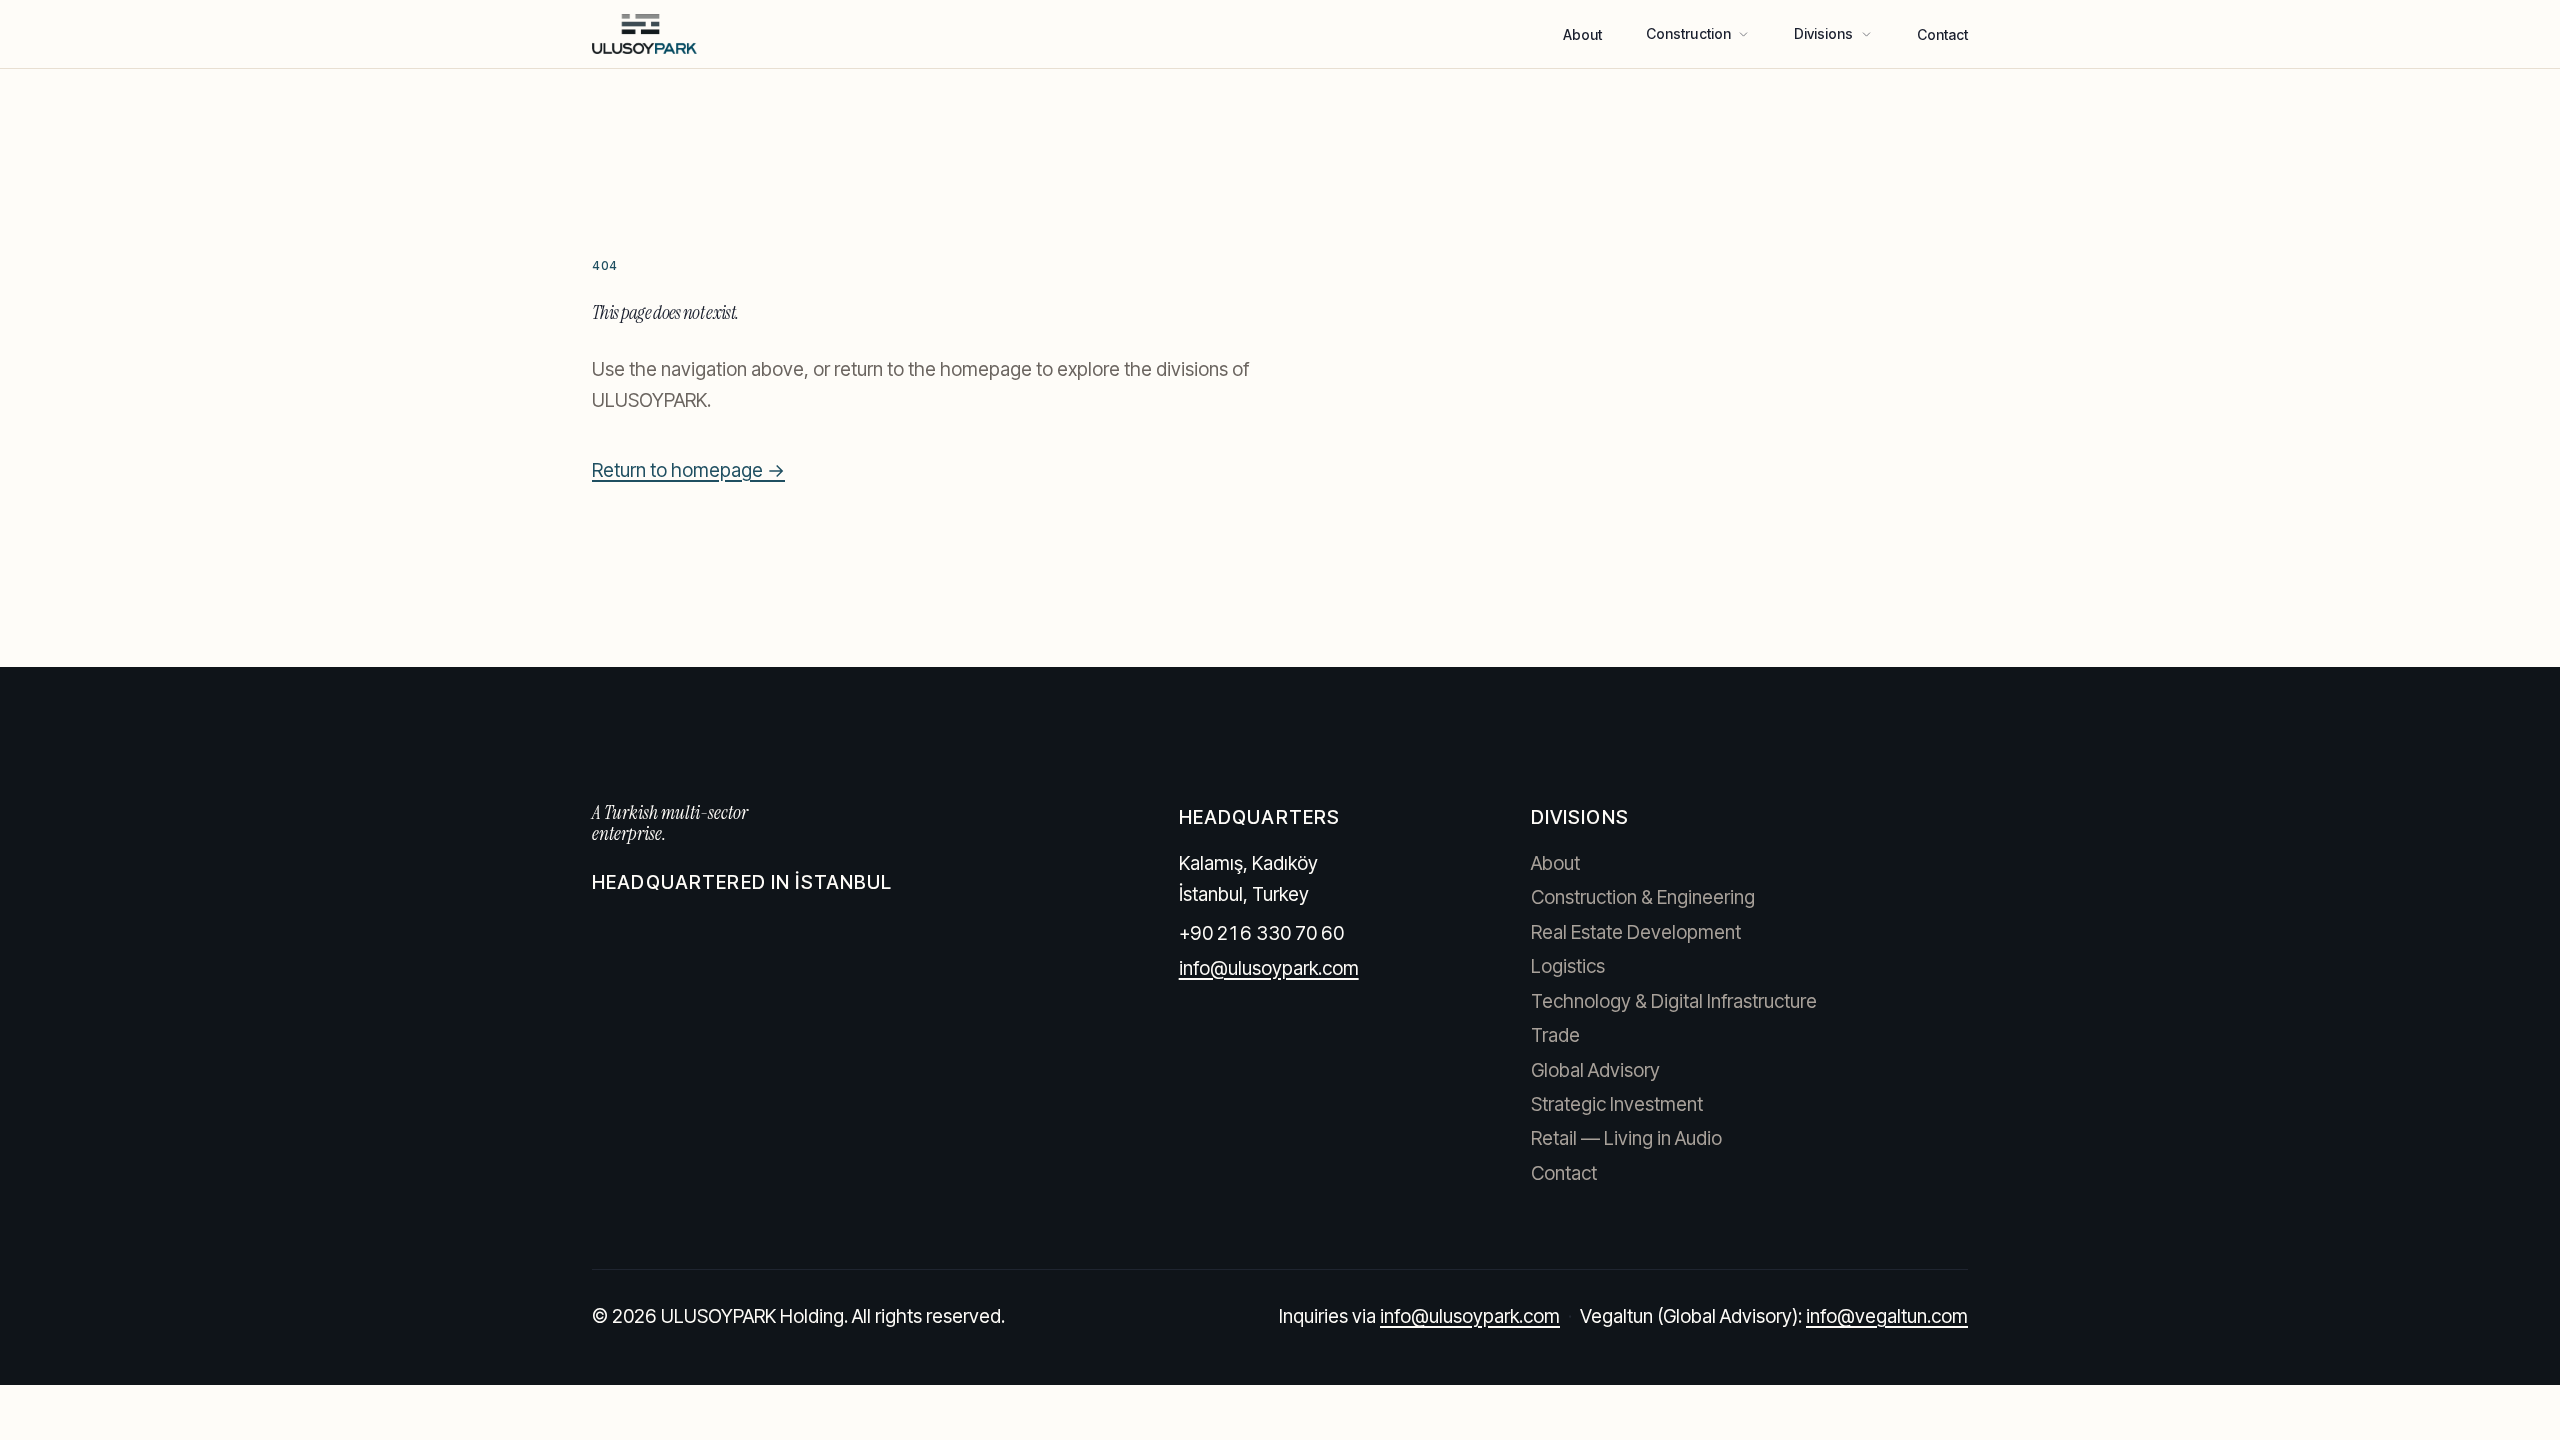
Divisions (1824, 33)
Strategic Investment (1617, 1104)
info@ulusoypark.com (1269, 968)
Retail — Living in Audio (1626, 1138)
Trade (1555, 1035)
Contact (1943, 34)
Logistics (1568, 966)
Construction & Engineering (1643, 897)
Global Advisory (1595, 1070)
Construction (1688, 33)
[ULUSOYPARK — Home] (644, 34)
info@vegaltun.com (1887, 1316)
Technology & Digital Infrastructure (1674, 1001)
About (1582, 34)
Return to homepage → (688, 470)
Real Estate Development (1636, 932)
